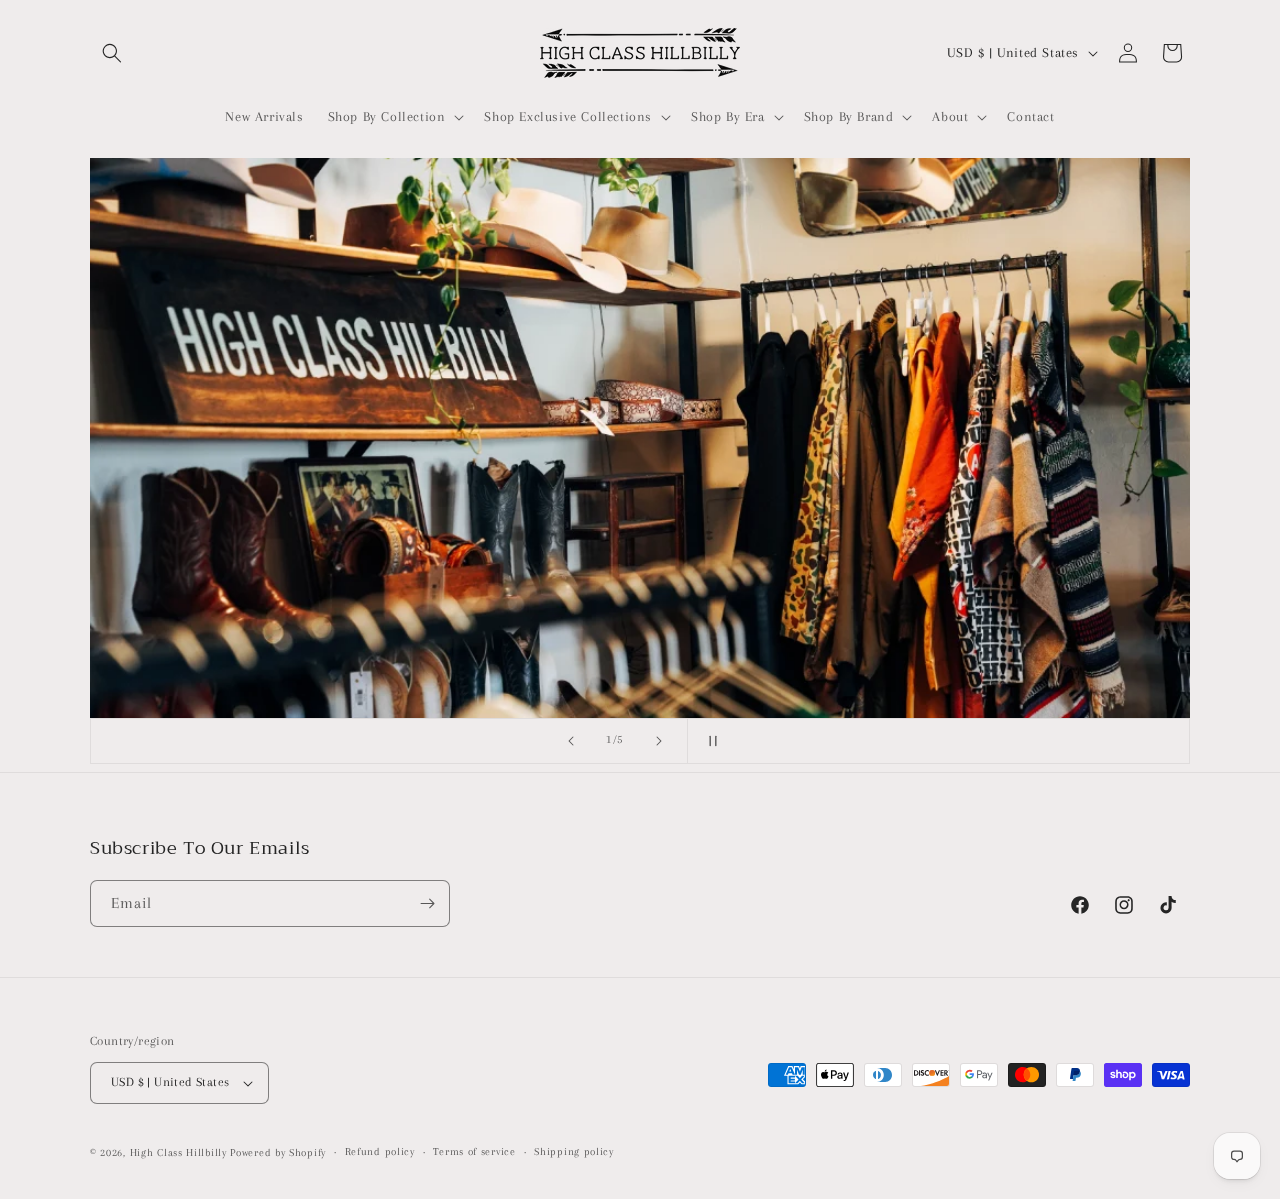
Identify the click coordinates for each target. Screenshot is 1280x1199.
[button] (112, 53)
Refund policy (380, 1151)
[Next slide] (659, 741)
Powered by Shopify (278, 1152)
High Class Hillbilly (178, 1152)
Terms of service (474, 1151)
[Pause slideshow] (709, 741)
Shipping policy (574, 1151)
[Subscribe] (427, 903)
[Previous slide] (571, 741)
